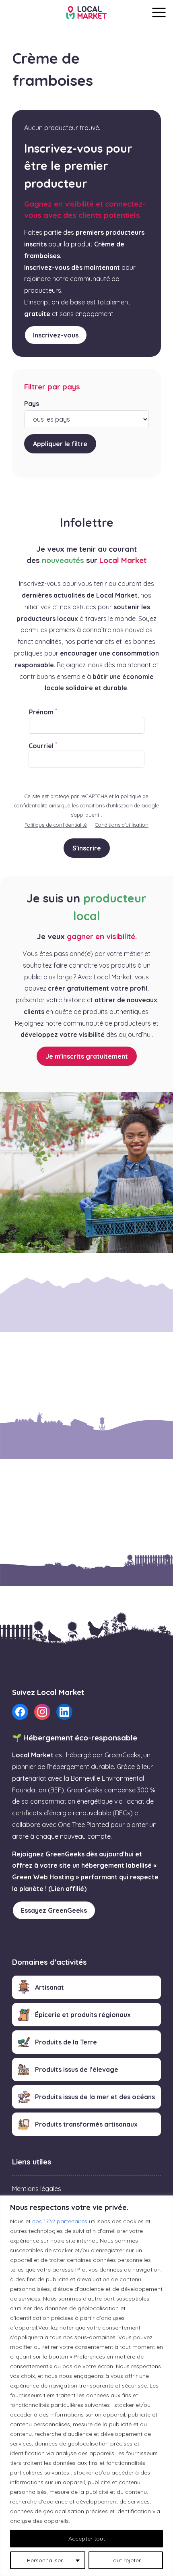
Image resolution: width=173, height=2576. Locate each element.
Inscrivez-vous (56, 335)
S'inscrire (87, 848)
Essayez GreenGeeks (54, 1910)
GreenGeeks (123, 1755)
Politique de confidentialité (56, 825)
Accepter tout (87, 2539)
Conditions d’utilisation (122, 825)
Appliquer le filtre (60, 444)
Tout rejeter (126, 2560)
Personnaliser (45, 2560)
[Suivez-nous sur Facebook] (20, 1712)
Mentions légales (37, 2189)
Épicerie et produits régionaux (83, 2015)
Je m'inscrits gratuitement (87, 1056)
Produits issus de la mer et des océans (95, 2097)
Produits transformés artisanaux (86, 2124)
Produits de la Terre (66, 2042)
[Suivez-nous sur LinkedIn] (64, 1712)
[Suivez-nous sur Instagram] (42, 1712)
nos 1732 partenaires (60, 2221)
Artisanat (49, 1987)
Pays (32, 403)
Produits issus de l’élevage (77, 2069)
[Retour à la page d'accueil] (86, 12)
